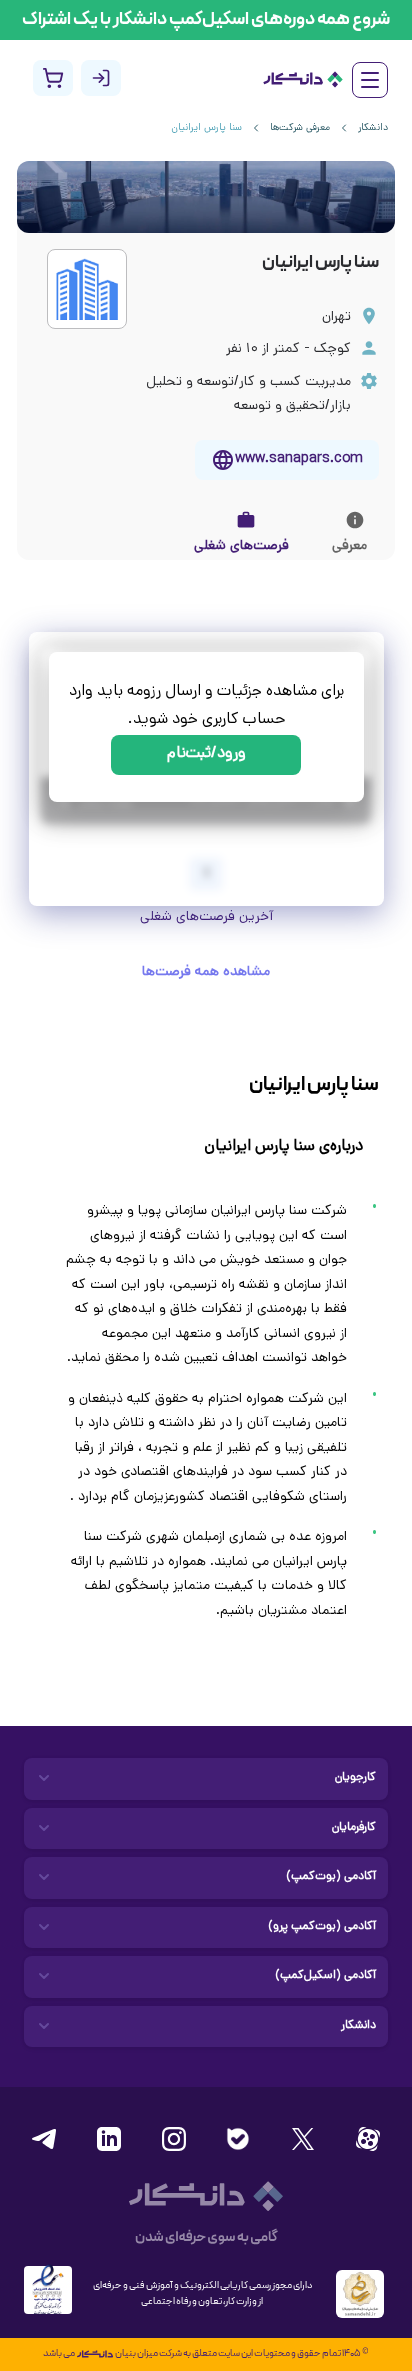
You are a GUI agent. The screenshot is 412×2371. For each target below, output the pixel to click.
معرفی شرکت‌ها (300, 128)
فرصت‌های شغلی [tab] (241, 546)
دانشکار (373, 128)
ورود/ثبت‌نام (206, 754)
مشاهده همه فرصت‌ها (206, 972)
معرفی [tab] (349, 546)
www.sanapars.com (299, 459)
